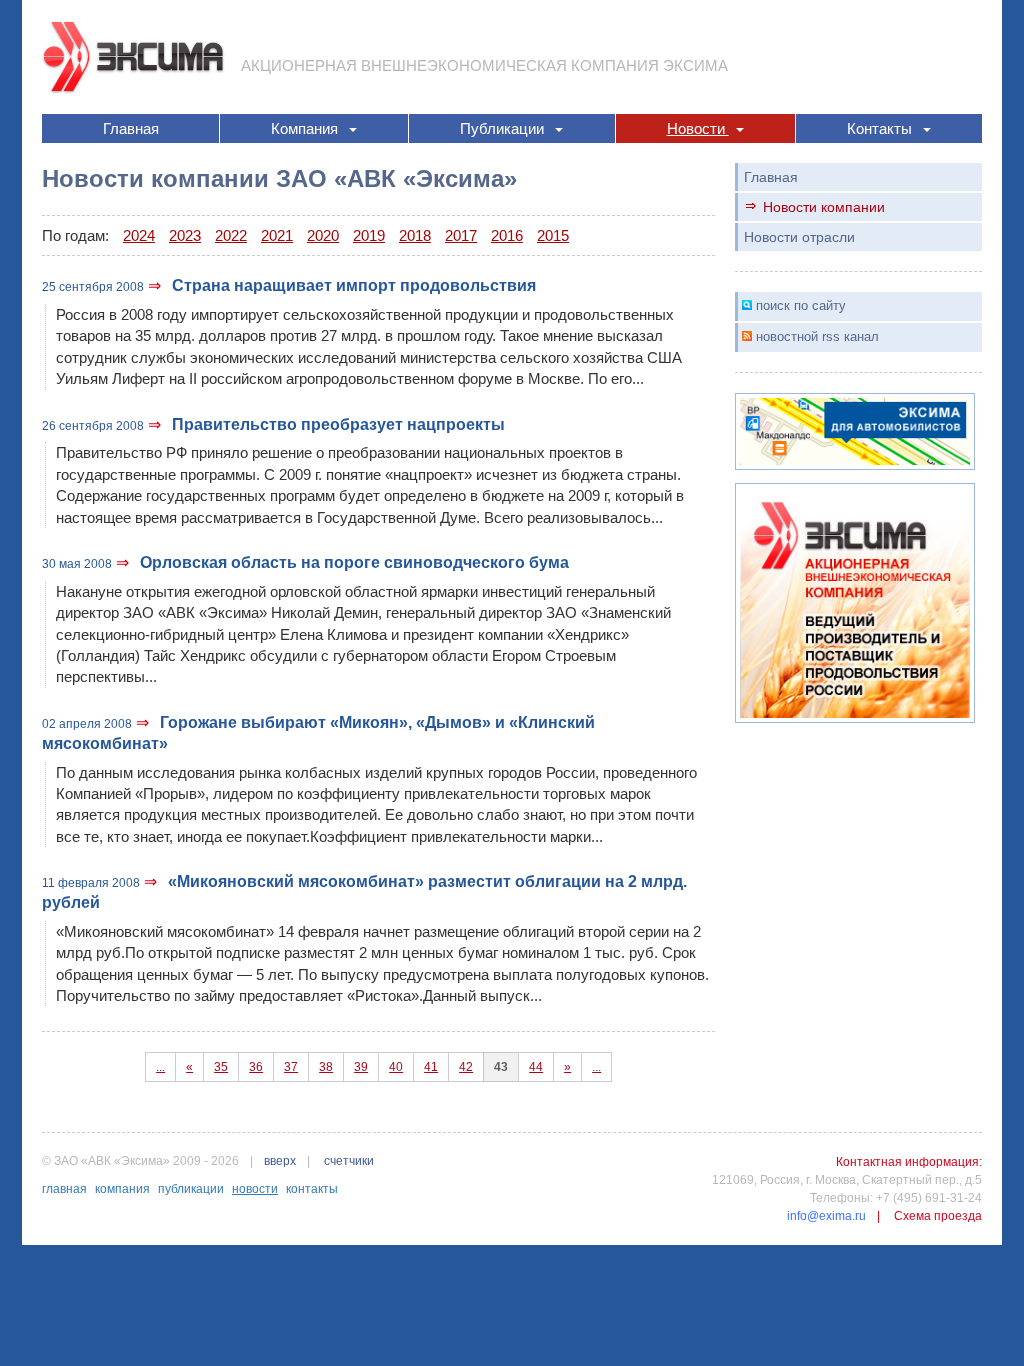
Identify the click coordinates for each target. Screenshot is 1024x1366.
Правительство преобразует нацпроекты (338, 424)
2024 (139, 235)
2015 (553, 235)
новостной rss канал (817, 336)
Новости (698, 128)
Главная (131, 128)
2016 (507, 235)
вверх (280, 1161)
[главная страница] (134, 55)
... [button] (160, 1067)
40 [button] (396, 1067)
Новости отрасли (799, 237)
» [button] (567, 1067)
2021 (277, 235)
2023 (185, 235)
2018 (415, 235)
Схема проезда (938, 1216)
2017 (461, 235)
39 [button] (361, 1067)
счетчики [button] (349, 1161)
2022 (231, 235)
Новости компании (824, 207)
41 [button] (431, 1067)
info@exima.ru (826, 1216)
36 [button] (256, 1067)
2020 (323, 235)
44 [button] (536, 1067)
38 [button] (326, 1067)
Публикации (504, 128)
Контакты (881, 128)
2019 (369, 235)
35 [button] (221, 1067)
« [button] (189, 1067)
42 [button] (466, 1067)
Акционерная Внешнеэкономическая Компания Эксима (484, 65)
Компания (306, 128)
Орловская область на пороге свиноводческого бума (354, 562)
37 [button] (291, 1067)
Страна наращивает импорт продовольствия (354, 285)
